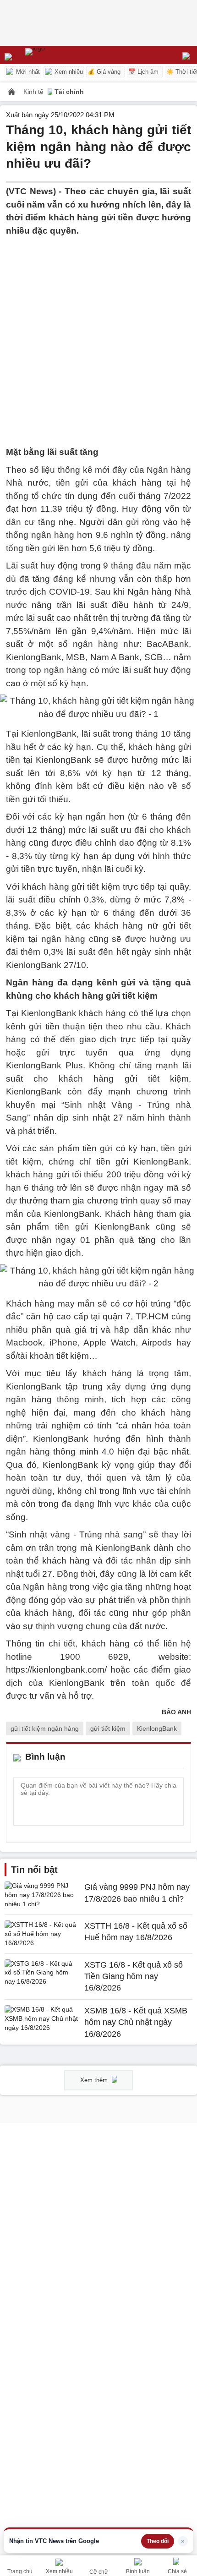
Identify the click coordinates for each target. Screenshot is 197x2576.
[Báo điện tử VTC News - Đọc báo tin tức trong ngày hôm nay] (56, 55)
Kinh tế (34, 92)
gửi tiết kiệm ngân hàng (45, 1728)
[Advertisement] (98, 336)
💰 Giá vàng (104, 72)
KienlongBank (157, 1728)
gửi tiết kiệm (108, 1728)
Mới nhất (27, 72)
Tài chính (69, 92)
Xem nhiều (68, 72)
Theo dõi (158, 2541)
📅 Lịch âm (143, 72)
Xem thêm (95, 2080)
